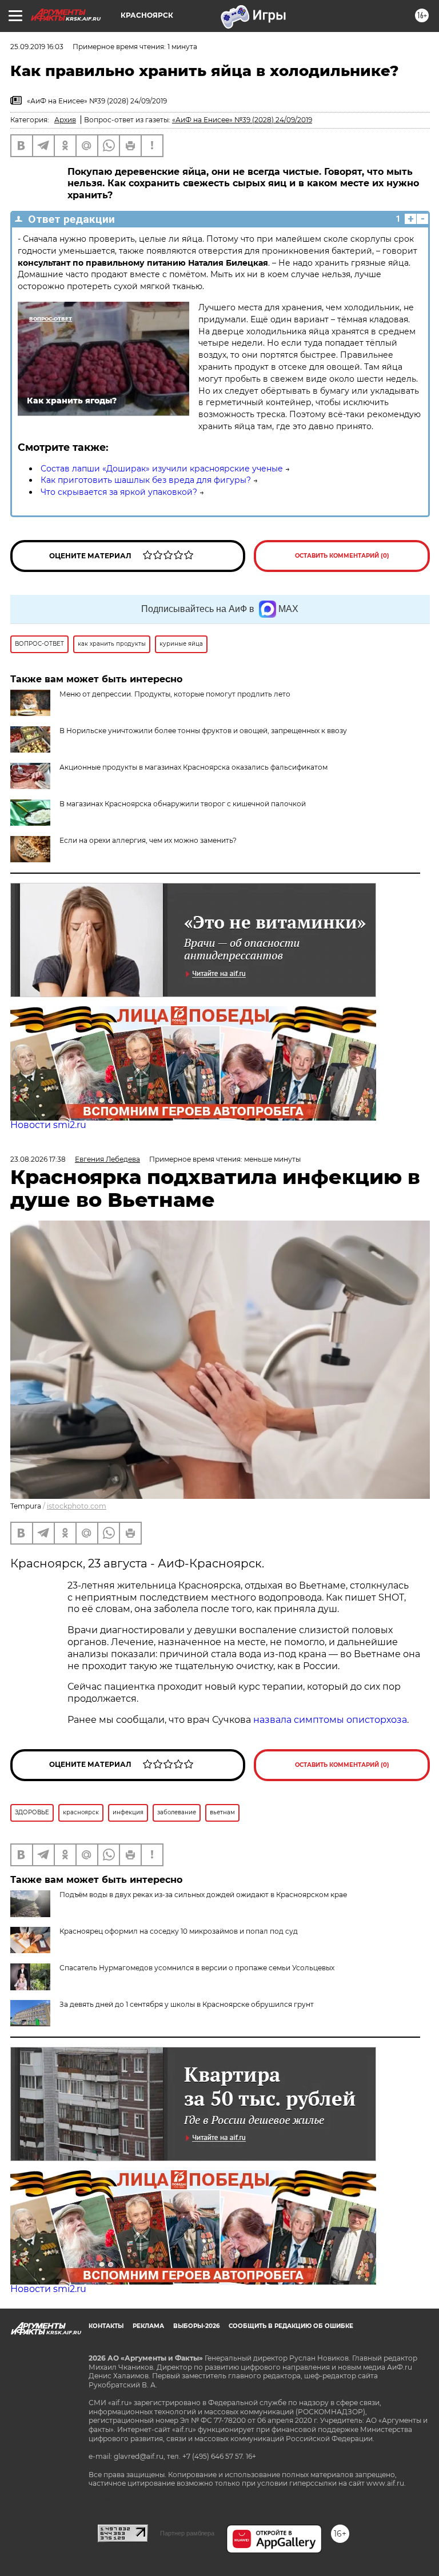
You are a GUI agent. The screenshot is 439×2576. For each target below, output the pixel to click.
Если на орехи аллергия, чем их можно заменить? (148, 840)
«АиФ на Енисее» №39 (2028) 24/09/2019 (242, 120)
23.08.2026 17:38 (38, 1159)
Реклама (148, 2326)
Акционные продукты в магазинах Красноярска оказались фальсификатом (193, 767)
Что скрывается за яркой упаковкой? (119, 492)
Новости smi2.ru (48, 1125)
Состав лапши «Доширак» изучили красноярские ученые (162, 469)
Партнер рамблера (187, 2533)
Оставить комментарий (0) (342, 556)
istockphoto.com (77, 1506)
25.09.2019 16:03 (37, 47)
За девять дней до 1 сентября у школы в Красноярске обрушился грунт (187, 2004)
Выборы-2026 (196, 2326)
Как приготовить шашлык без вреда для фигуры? (146, 480)
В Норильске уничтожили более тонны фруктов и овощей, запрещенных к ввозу (203, 731)
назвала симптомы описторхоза (330, 1720)
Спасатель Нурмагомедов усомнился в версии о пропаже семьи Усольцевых (197, 1968)
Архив (65, 120)
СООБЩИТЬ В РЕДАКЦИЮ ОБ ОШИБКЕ (291, 2326)
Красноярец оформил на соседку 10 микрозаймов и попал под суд (179, 1931)
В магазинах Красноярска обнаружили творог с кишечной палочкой (183, 804)
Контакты (106, 2326)
